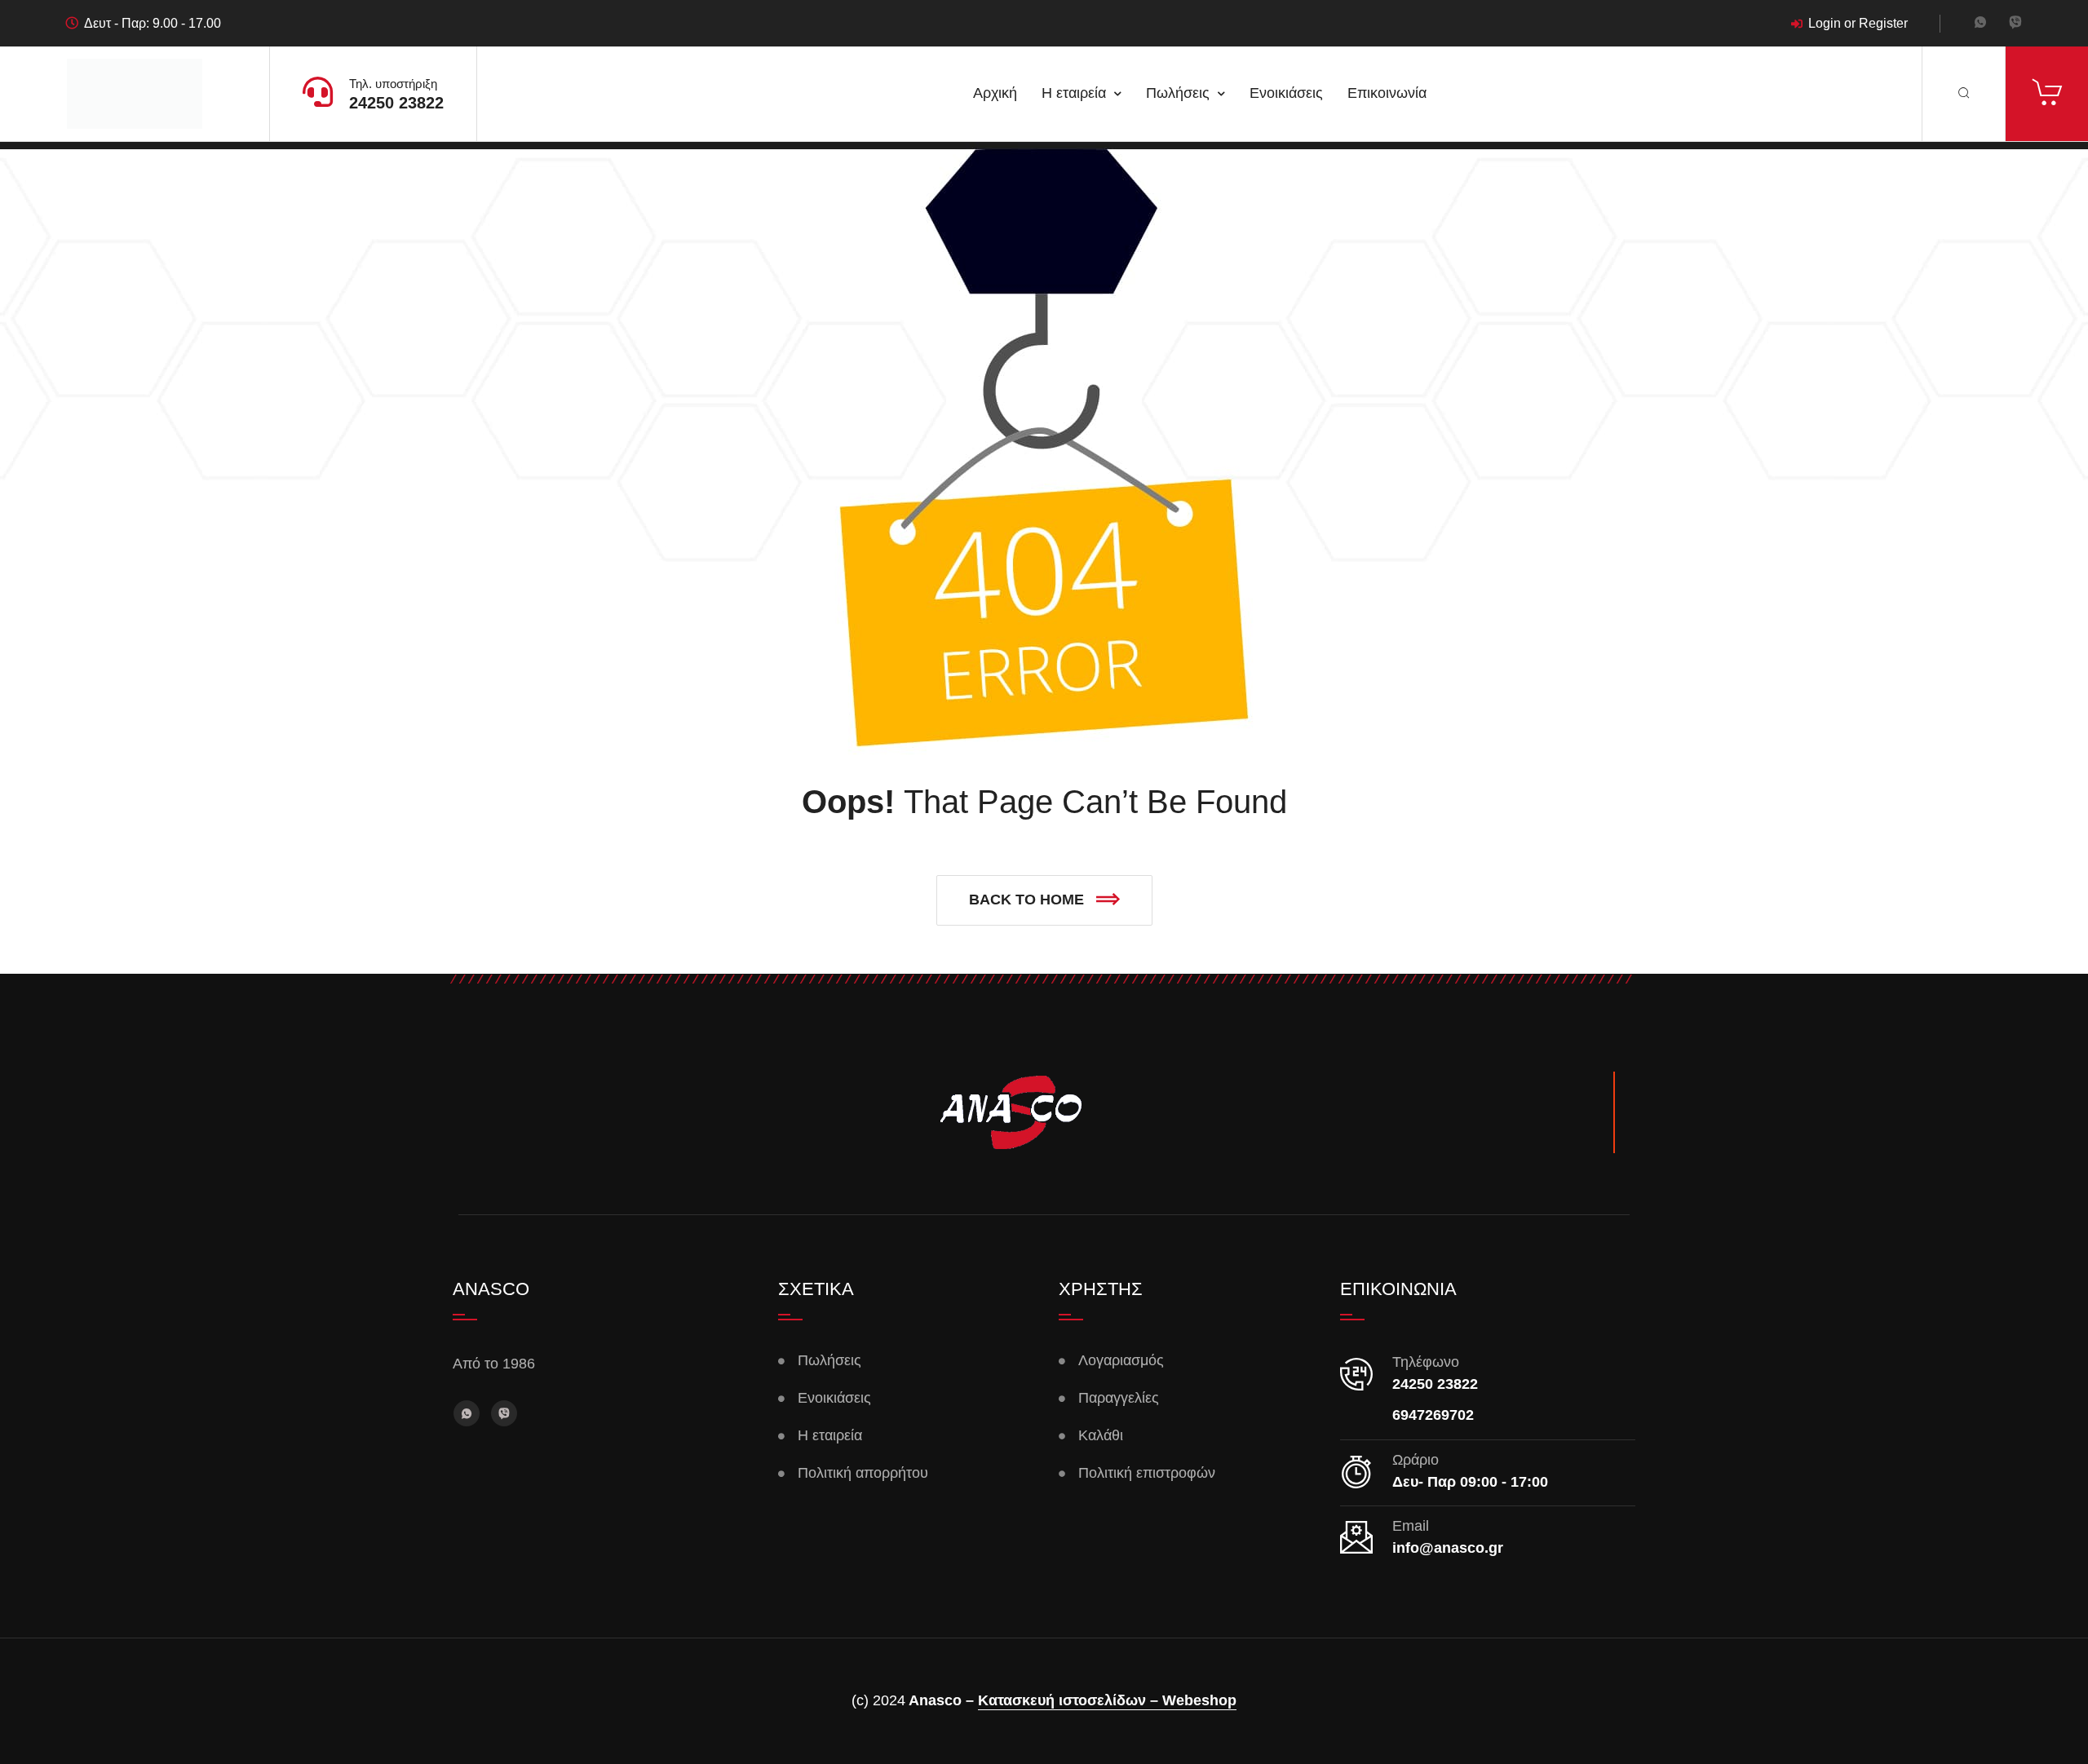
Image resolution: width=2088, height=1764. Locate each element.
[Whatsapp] (1980, 24)
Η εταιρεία (1074, 93)
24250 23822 (396, 103)
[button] (1044, 900)
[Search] (1964, 94)
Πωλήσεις (1178, 93)
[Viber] (2015, 24)
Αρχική (995, 93)
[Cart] (2047, 94)
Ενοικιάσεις (1286, 93)
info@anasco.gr (1448, 1548)
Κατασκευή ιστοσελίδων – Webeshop (1107, 1700)
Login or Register (1858, 24)
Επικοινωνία (1387, 93)
